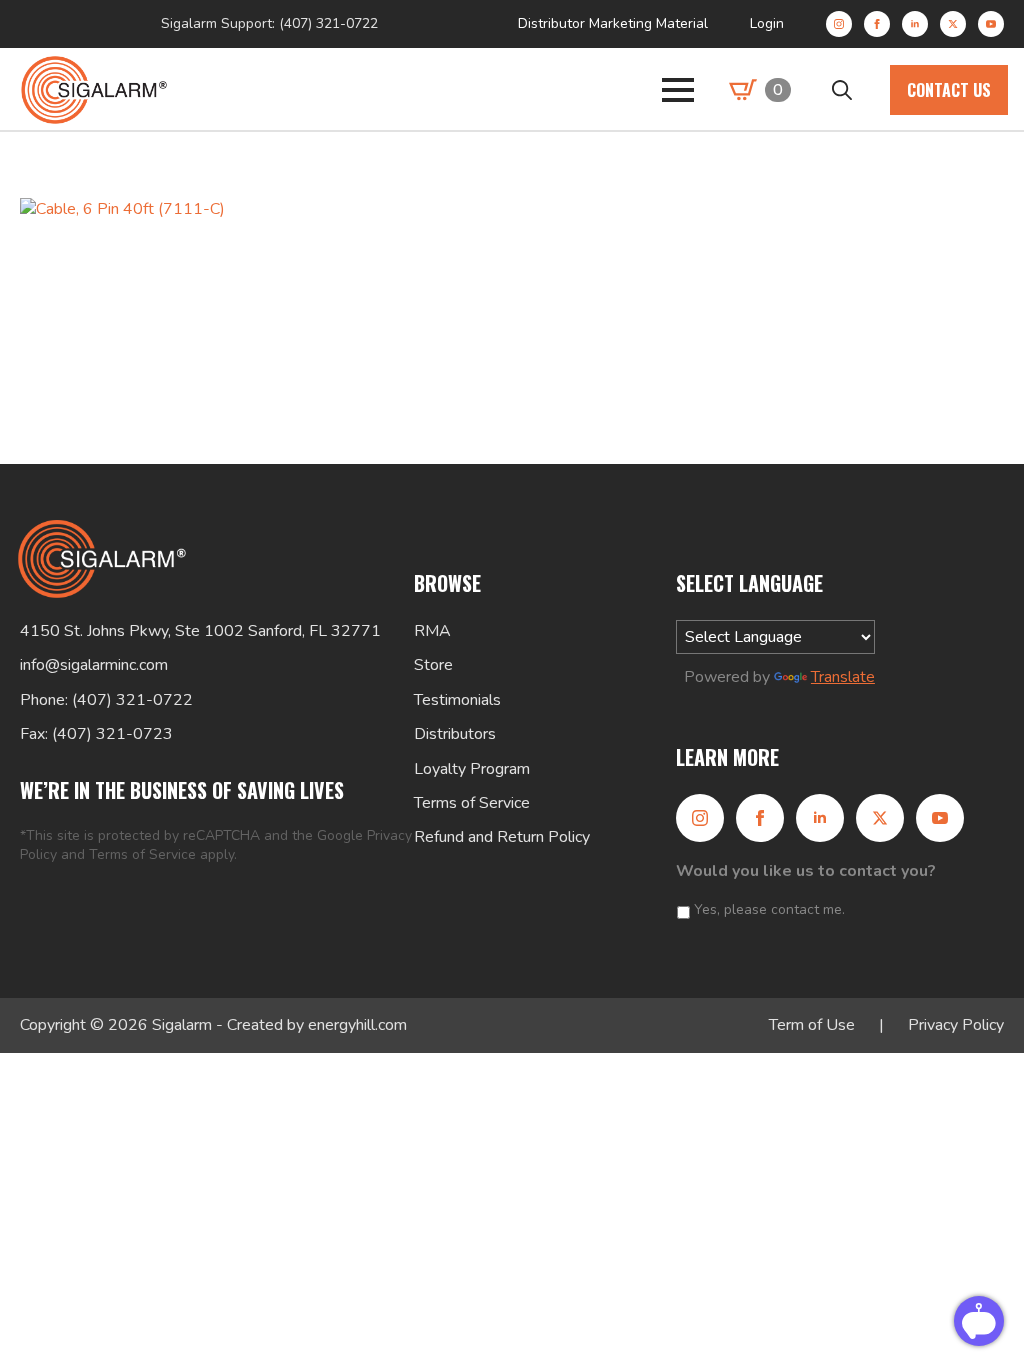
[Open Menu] (678, 90)
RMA (432, 631)
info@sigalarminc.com (94, 665)
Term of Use (812, 1025)
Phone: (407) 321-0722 (106, 700)
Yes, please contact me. (769, 909)
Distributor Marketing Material (613, 23)
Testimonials (457, 700)
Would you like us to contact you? (806, 871)
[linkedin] (915, 24)
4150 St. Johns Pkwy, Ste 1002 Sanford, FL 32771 (200, 631)
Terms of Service (142, 854)
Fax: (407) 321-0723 (96, 734)
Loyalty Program (472, 769)
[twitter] (953, 24)
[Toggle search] (842, 90)
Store (433, 665)
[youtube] (991, 24)
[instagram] (839, 24)
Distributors (455, 734)
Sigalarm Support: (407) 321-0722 (269, 23)
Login (767, 23)
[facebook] (877, 24)
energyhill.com (357, 1025)
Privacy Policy (956, 1025)
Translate (843, 677)
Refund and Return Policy (502, 837)
